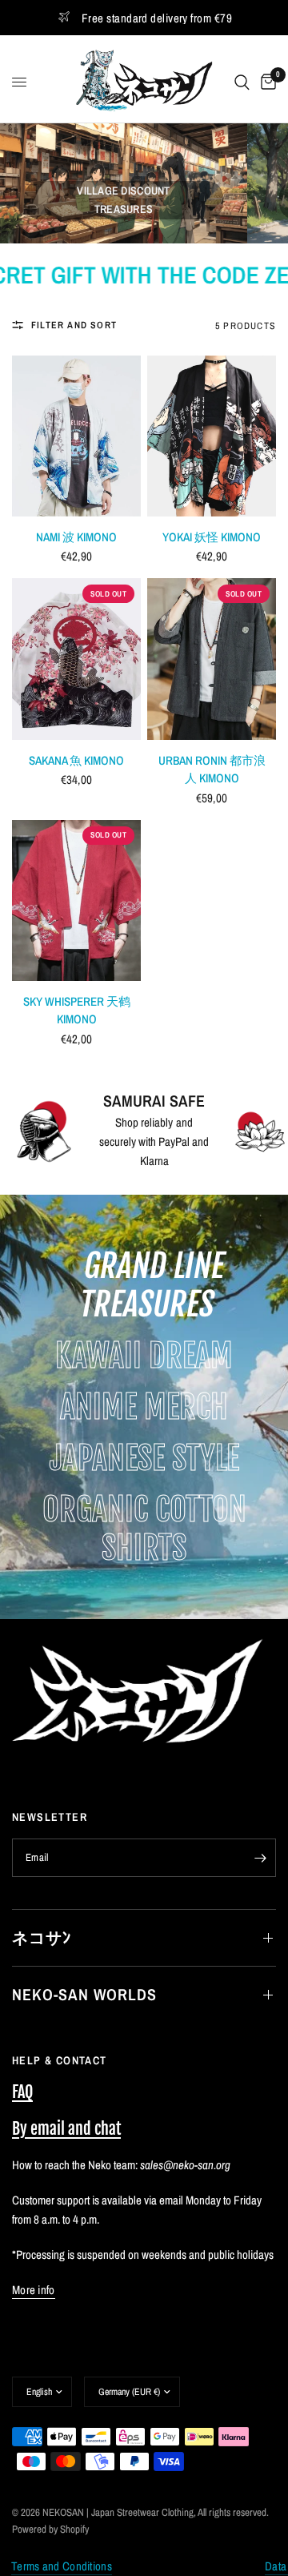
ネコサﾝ (42, 1937)
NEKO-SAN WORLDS (84, 1994)
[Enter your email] (260, 1858)
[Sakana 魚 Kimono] (76, 659)
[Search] (242, 82)
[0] (266, 82)
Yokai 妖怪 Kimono (212, 537)
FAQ (22, 2092)
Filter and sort (74, 325)
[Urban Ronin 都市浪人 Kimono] (212, 659)
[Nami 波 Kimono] (76, 436)
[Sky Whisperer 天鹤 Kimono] (76, 900)
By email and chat (66, 2129)
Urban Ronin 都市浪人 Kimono (212, 770)
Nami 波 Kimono (76, 537)
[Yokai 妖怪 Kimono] (212, 436)
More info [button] (34, 2290)
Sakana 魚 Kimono (76, 760)
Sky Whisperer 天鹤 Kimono (77, 1011)
